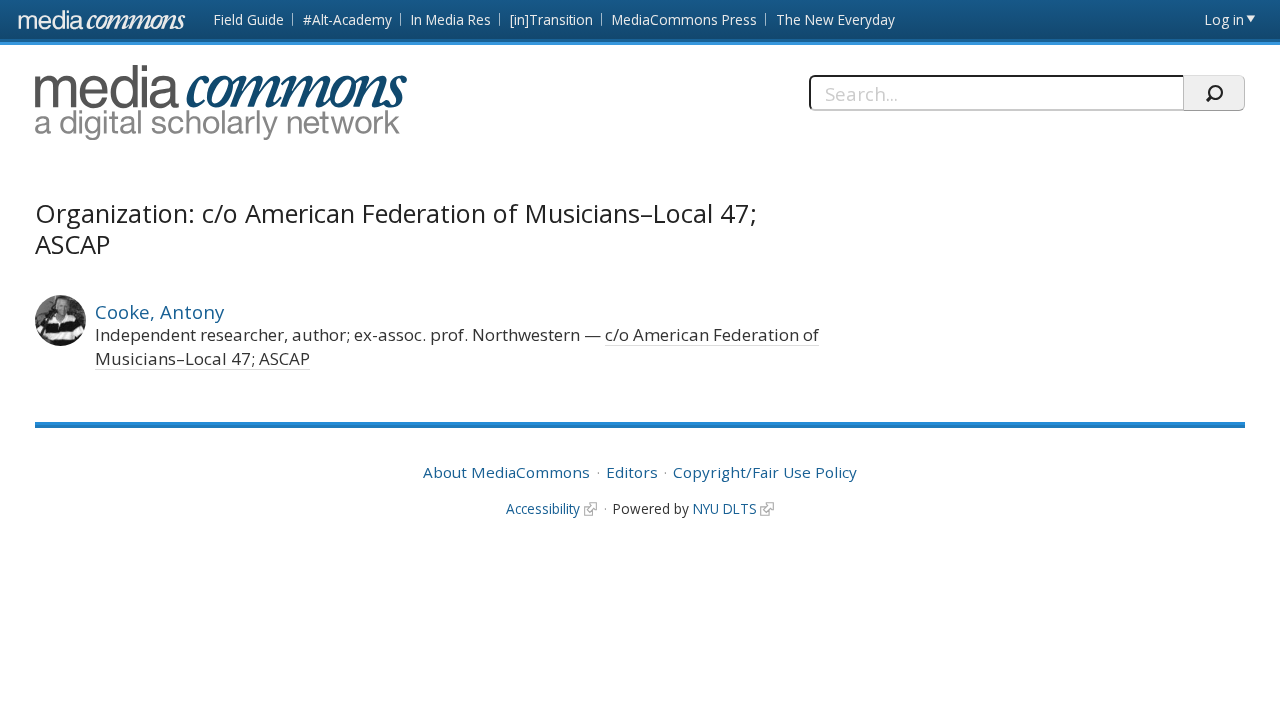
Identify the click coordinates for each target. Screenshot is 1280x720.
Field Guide (249, 19)
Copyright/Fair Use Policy (765, 472)
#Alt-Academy (347, 19)
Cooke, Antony (159, 311)
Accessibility (543, 508)
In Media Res (451, 19)
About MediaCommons (506, 472)
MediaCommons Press (684, 19)
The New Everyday (835, 19)
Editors (632, 472)
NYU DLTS (725, 508)
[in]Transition (551, 19)
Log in (1224, 19)
